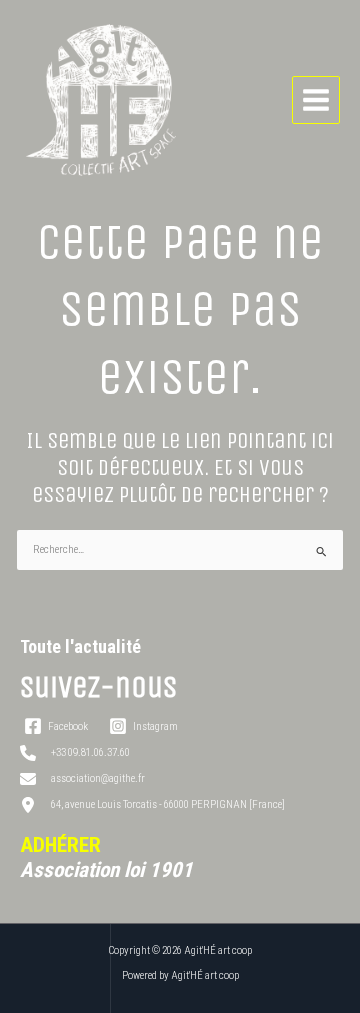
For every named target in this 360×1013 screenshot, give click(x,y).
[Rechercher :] (180, 549)
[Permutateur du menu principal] (316, 100)
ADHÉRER (60, 845)
